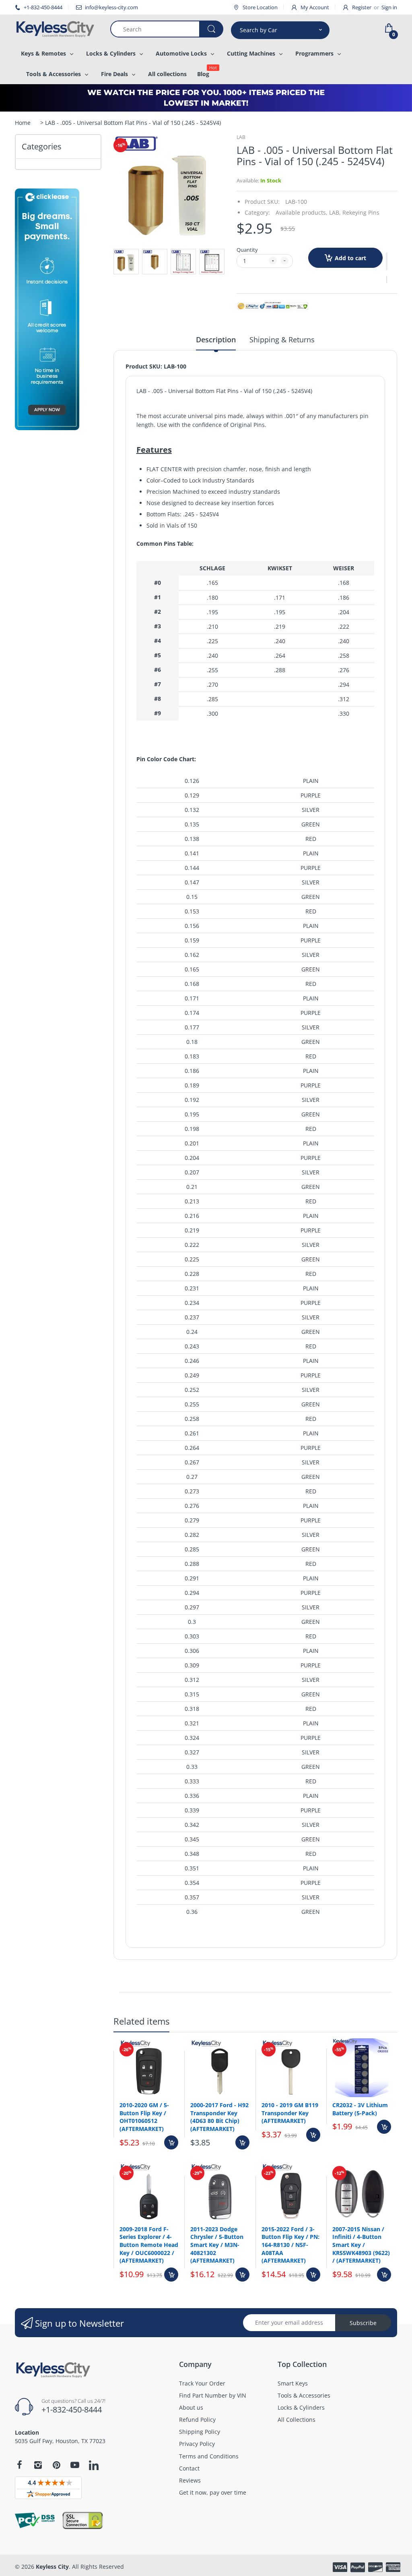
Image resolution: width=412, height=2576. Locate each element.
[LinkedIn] (94, 2466)
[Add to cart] (171, 2142)
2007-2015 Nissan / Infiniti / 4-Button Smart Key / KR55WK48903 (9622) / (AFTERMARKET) (361, 2245)
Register (362, 7)
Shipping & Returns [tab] (282, 340)
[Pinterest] (56, 2465)
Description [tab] (216, 340)
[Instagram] (38, 2465)
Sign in (389, 7)
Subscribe (363, 2323)
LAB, (335, 212)
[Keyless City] (57, 29)
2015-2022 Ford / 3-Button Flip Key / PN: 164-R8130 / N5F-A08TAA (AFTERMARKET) (290, 2245)
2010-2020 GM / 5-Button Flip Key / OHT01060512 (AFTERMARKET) (144, 2117)
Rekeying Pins (361, 212)
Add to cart (350, 258)
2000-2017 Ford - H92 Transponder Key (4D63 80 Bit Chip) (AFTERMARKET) (219, 2117)
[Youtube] (75, 2465)
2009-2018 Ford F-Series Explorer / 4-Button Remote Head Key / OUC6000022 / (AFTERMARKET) (149, 2245)
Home (23, 123)
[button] (387, 261)
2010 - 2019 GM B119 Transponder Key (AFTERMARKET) (290, 2113)
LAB (241, 137)
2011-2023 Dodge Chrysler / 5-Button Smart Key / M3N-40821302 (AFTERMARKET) (217, 2245)
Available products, (302, 212)
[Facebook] (19, 2465)
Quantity (247, 250)
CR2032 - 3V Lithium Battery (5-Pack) (360, 2109)
